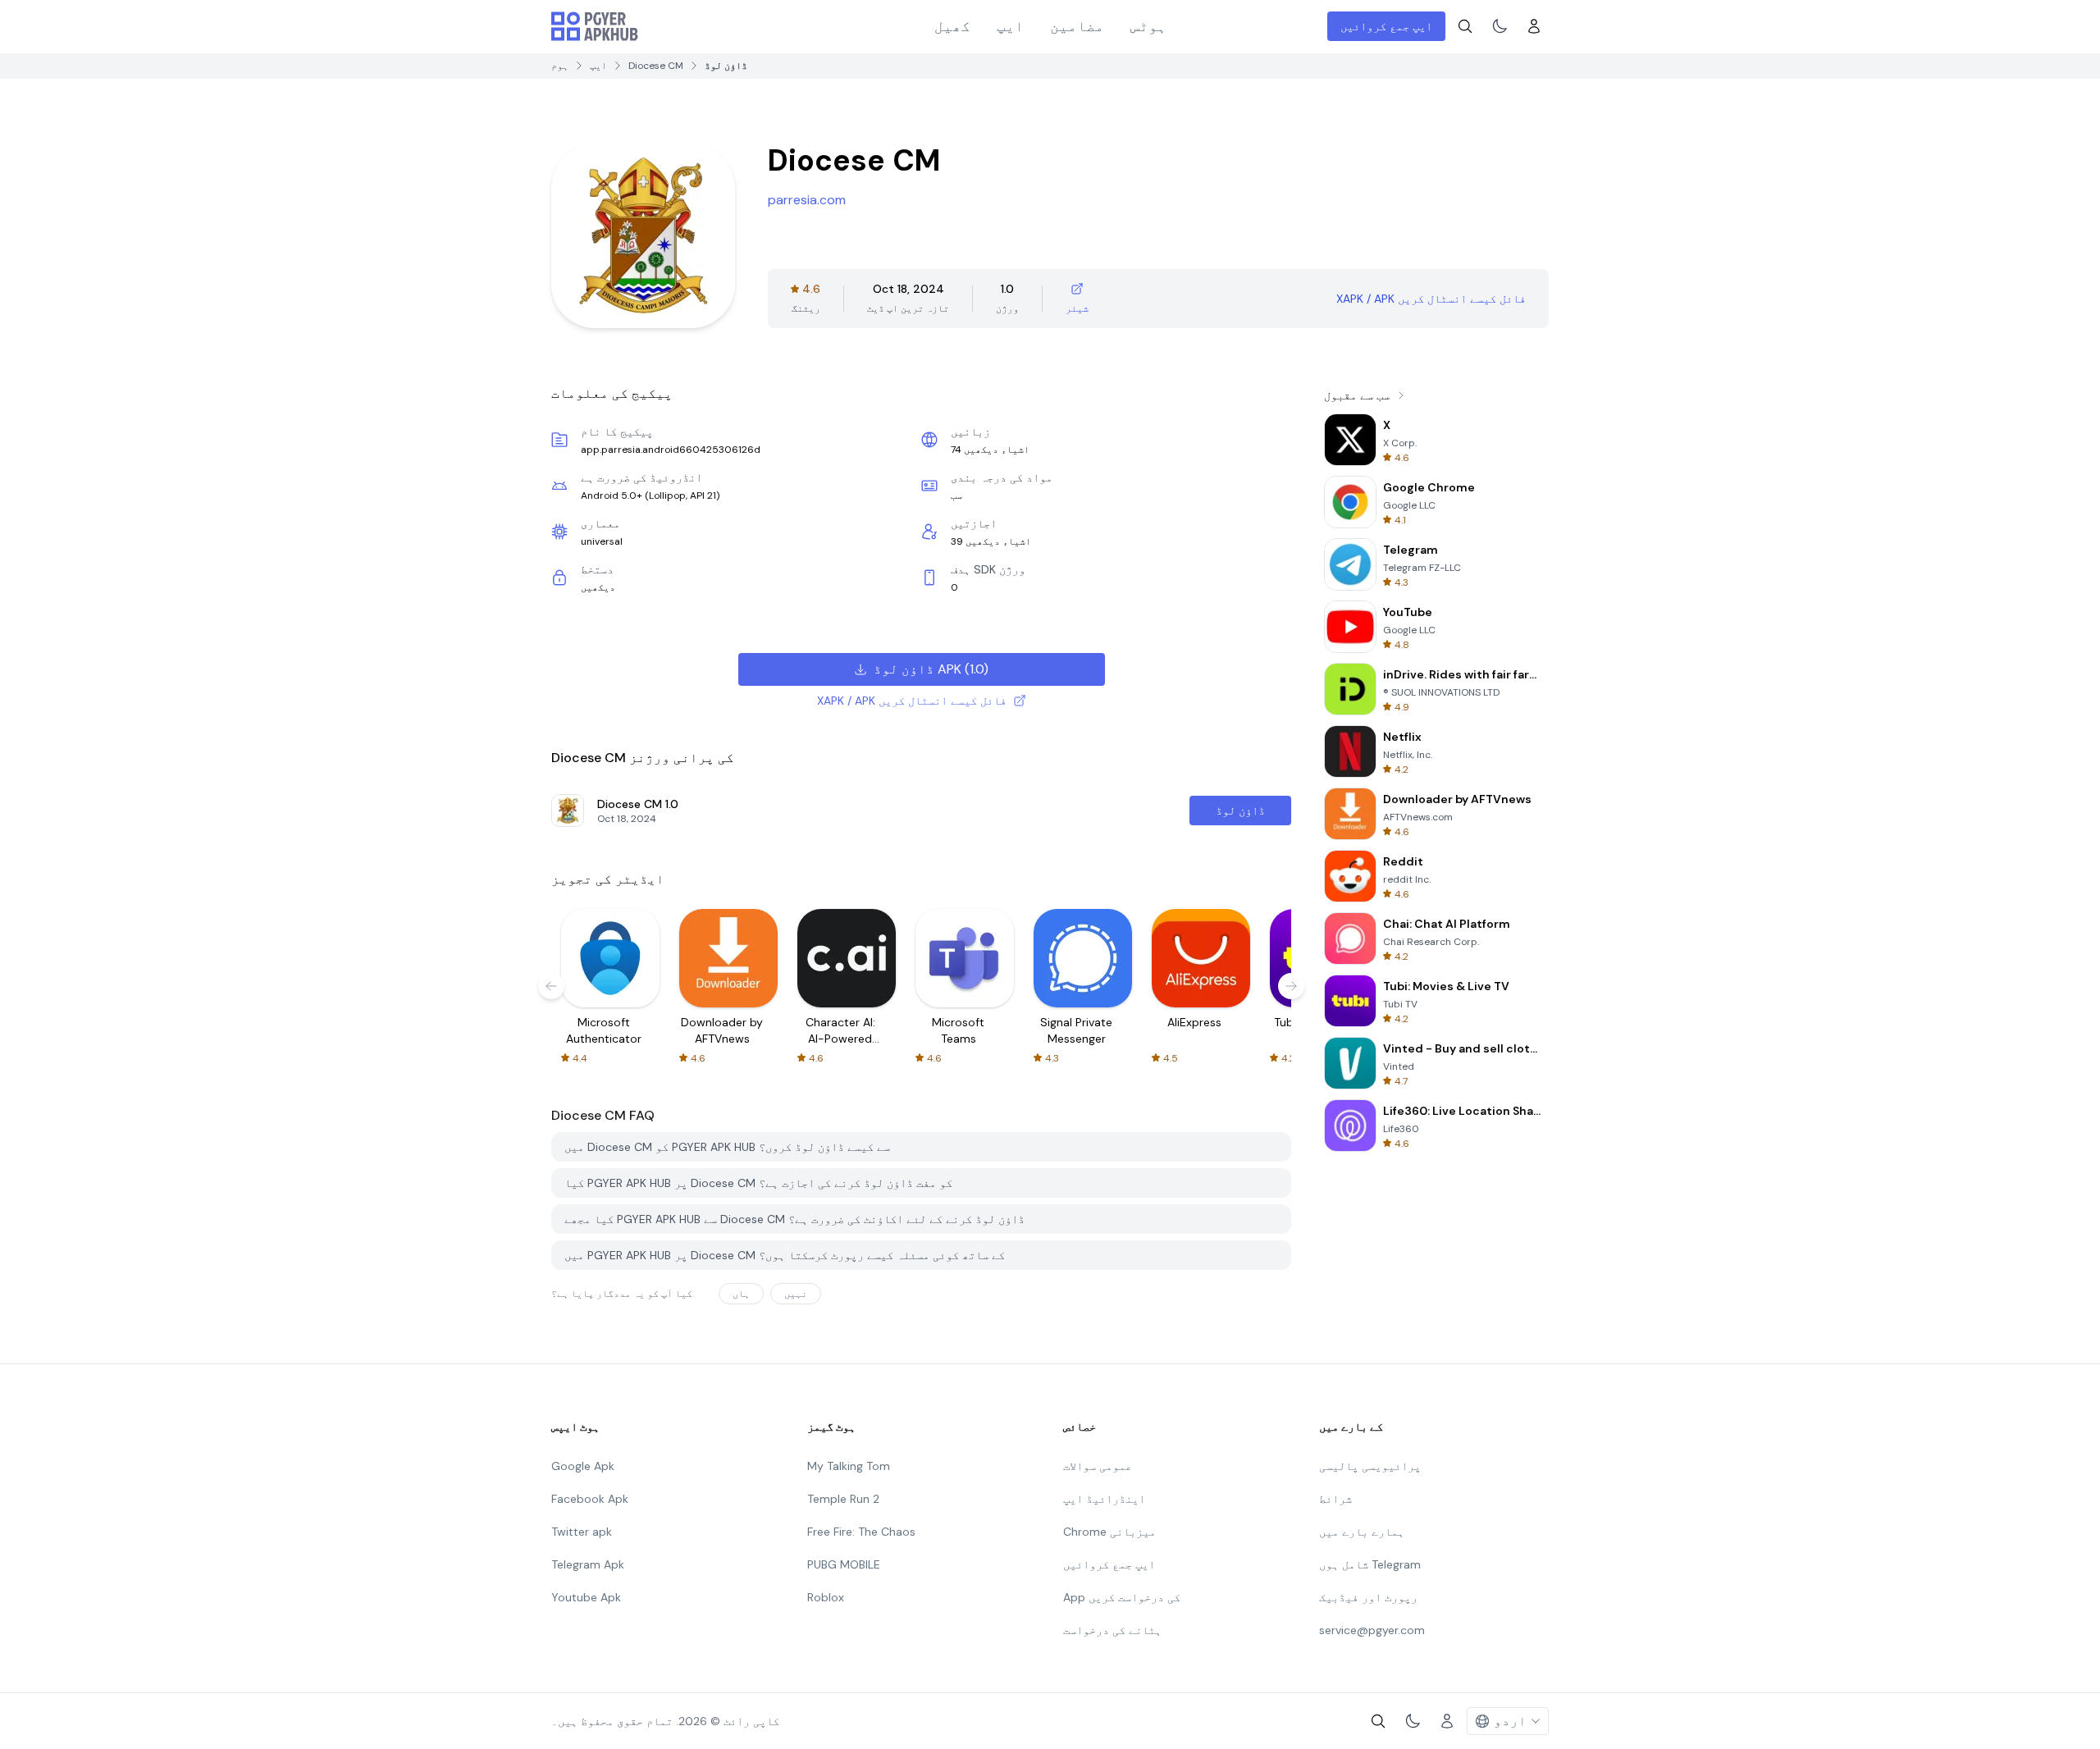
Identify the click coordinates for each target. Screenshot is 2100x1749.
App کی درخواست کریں (1122, 1597)
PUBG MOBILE (844, 1564)
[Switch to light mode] (1500, 26)
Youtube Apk (586, 1597)
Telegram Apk (588, 1564)
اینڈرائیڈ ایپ (1104, 1499)
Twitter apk (582, 1532)
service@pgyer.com (1372, 1630)
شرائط (1335, 1499)
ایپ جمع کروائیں (1386, 26)
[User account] (1534, 26)
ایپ (1010, 26)
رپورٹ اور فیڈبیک (1368, 1597)
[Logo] (595, 26)
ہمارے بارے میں (1362, 1532)
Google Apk (583, 1466)
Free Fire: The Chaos (861, 1532)
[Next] (1291, 986)
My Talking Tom (849, 1466)
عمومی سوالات (1098, 1466)
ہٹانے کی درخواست (1112, 1630)
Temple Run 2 (843, 1499)
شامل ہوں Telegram (1370, 1564)
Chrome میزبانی (1109, 1532)
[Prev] (551, 986)
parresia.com (807, 200)
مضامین (1077, 26)
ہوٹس (1148, 26)
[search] (1465, 26)
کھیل (952, 26)
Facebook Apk (590, 1499)
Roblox (826, 1597)
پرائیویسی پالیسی (1370, 1466)
